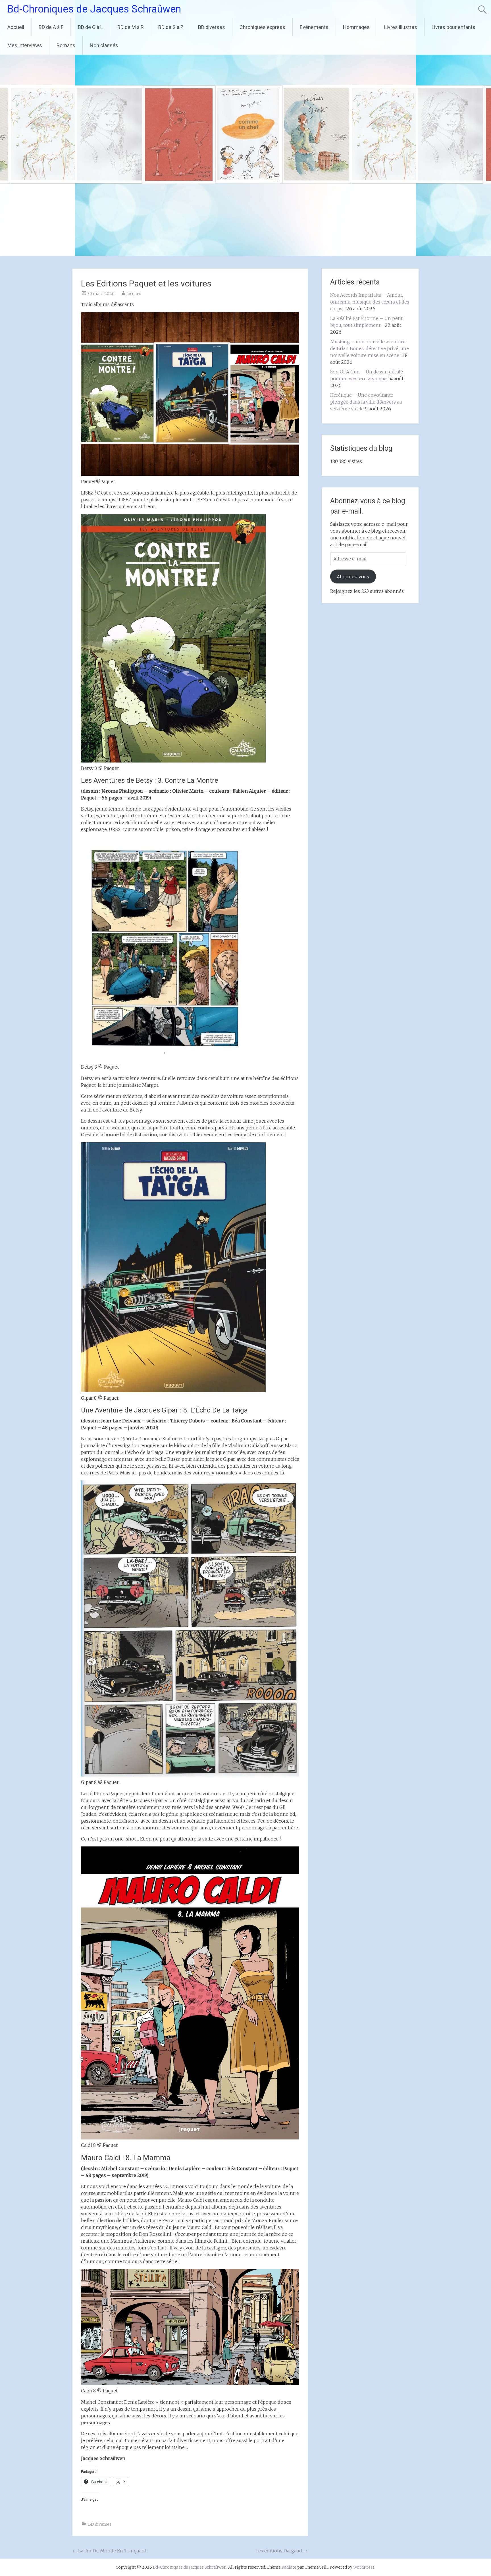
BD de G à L (90, 27)
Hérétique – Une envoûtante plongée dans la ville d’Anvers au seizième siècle (366, 402)
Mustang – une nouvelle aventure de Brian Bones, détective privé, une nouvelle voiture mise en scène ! (370, 348)
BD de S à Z (171, 27)
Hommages (356, 27)
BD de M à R (131, 27)
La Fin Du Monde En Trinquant (109, 2551)
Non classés (104, 45)
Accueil (16, 27)
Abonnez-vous (353, 577)
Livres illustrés (401, 27)
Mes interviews (25, 45)
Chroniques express (262, 27)
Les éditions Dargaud (282, 2551)
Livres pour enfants (453, 27)
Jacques (134, 294)
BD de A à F (51, 27)
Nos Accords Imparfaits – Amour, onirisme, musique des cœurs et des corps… (370, 302)
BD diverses (212, 27)
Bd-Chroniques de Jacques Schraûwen (94, 9)
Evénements (314, 27)
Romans (66, 45)
